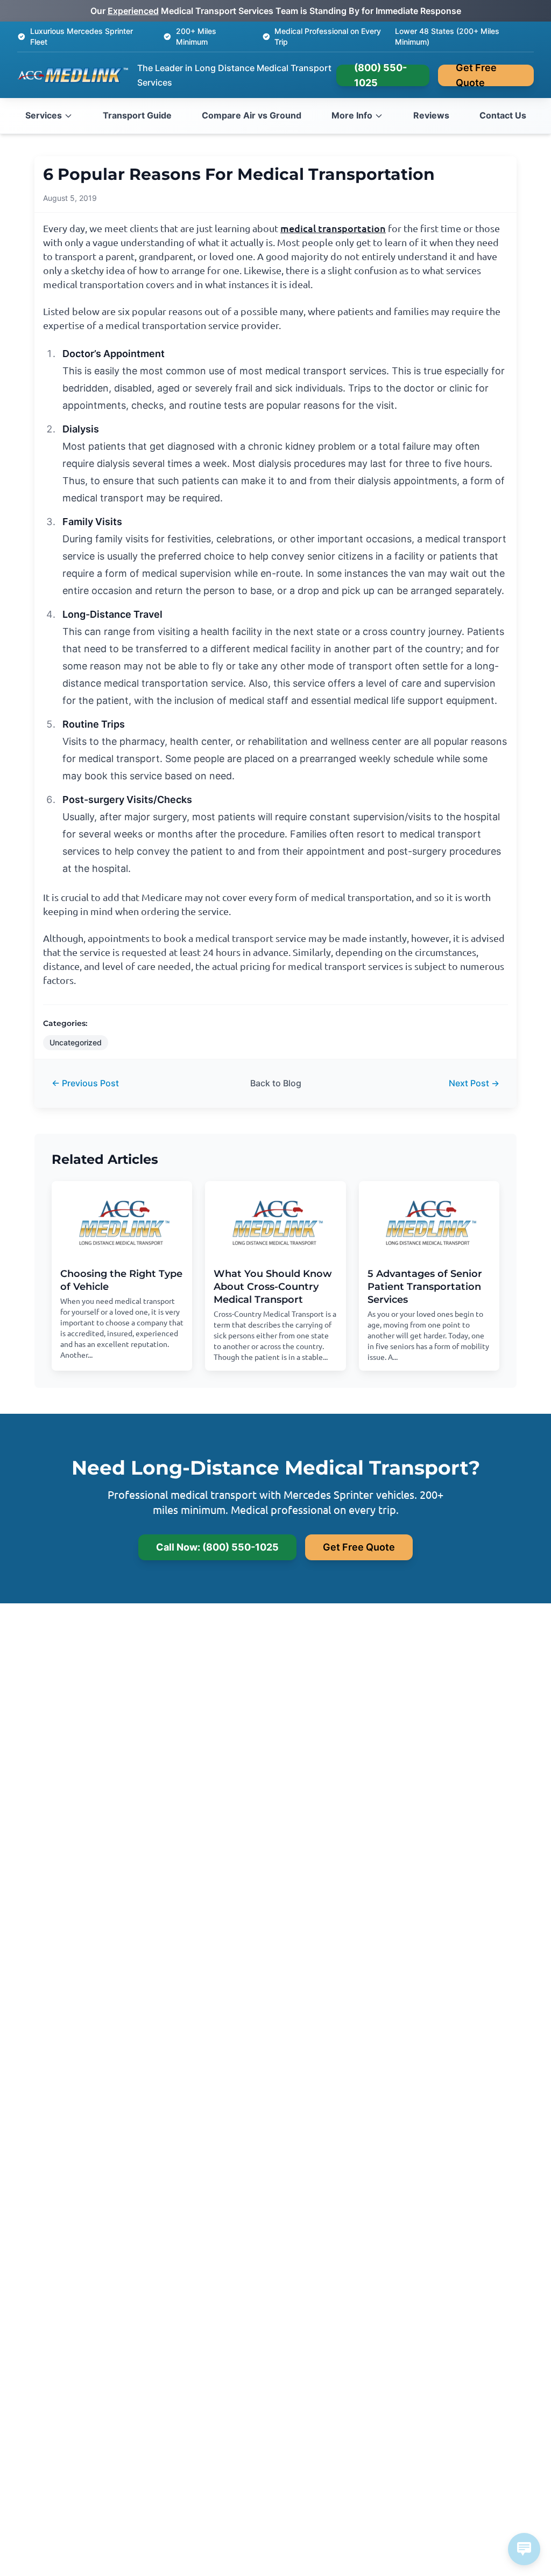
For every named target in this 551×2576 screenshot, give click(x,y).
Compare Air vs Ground (252, 115)
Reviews (431, 115)
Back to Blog (276, 1083)
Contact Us (503, 115)
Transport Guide (137, 115)
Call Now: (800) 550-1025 (217, 1547)
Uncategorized (76, 1042)
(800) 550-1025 (380, 75)
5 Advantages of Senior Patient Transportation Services (425, 1287)
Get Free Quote (476, 75)
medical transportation (333, 228)
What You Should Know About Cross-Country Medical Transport (273, 1287)
